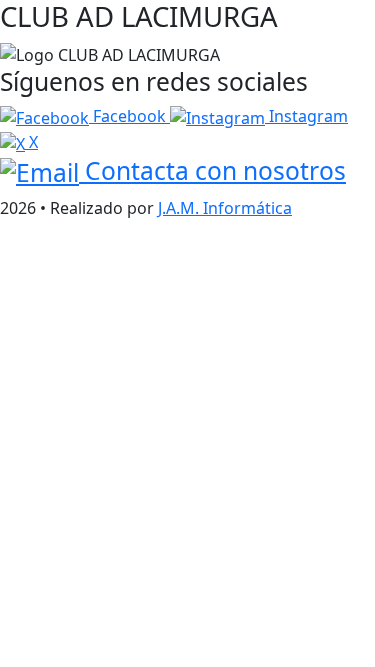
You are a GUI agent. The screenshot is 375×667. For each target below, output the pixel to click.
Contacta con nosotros (212, 170)
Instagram (306, 116)
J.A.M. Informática (225, 208)
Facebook (129, 116)
